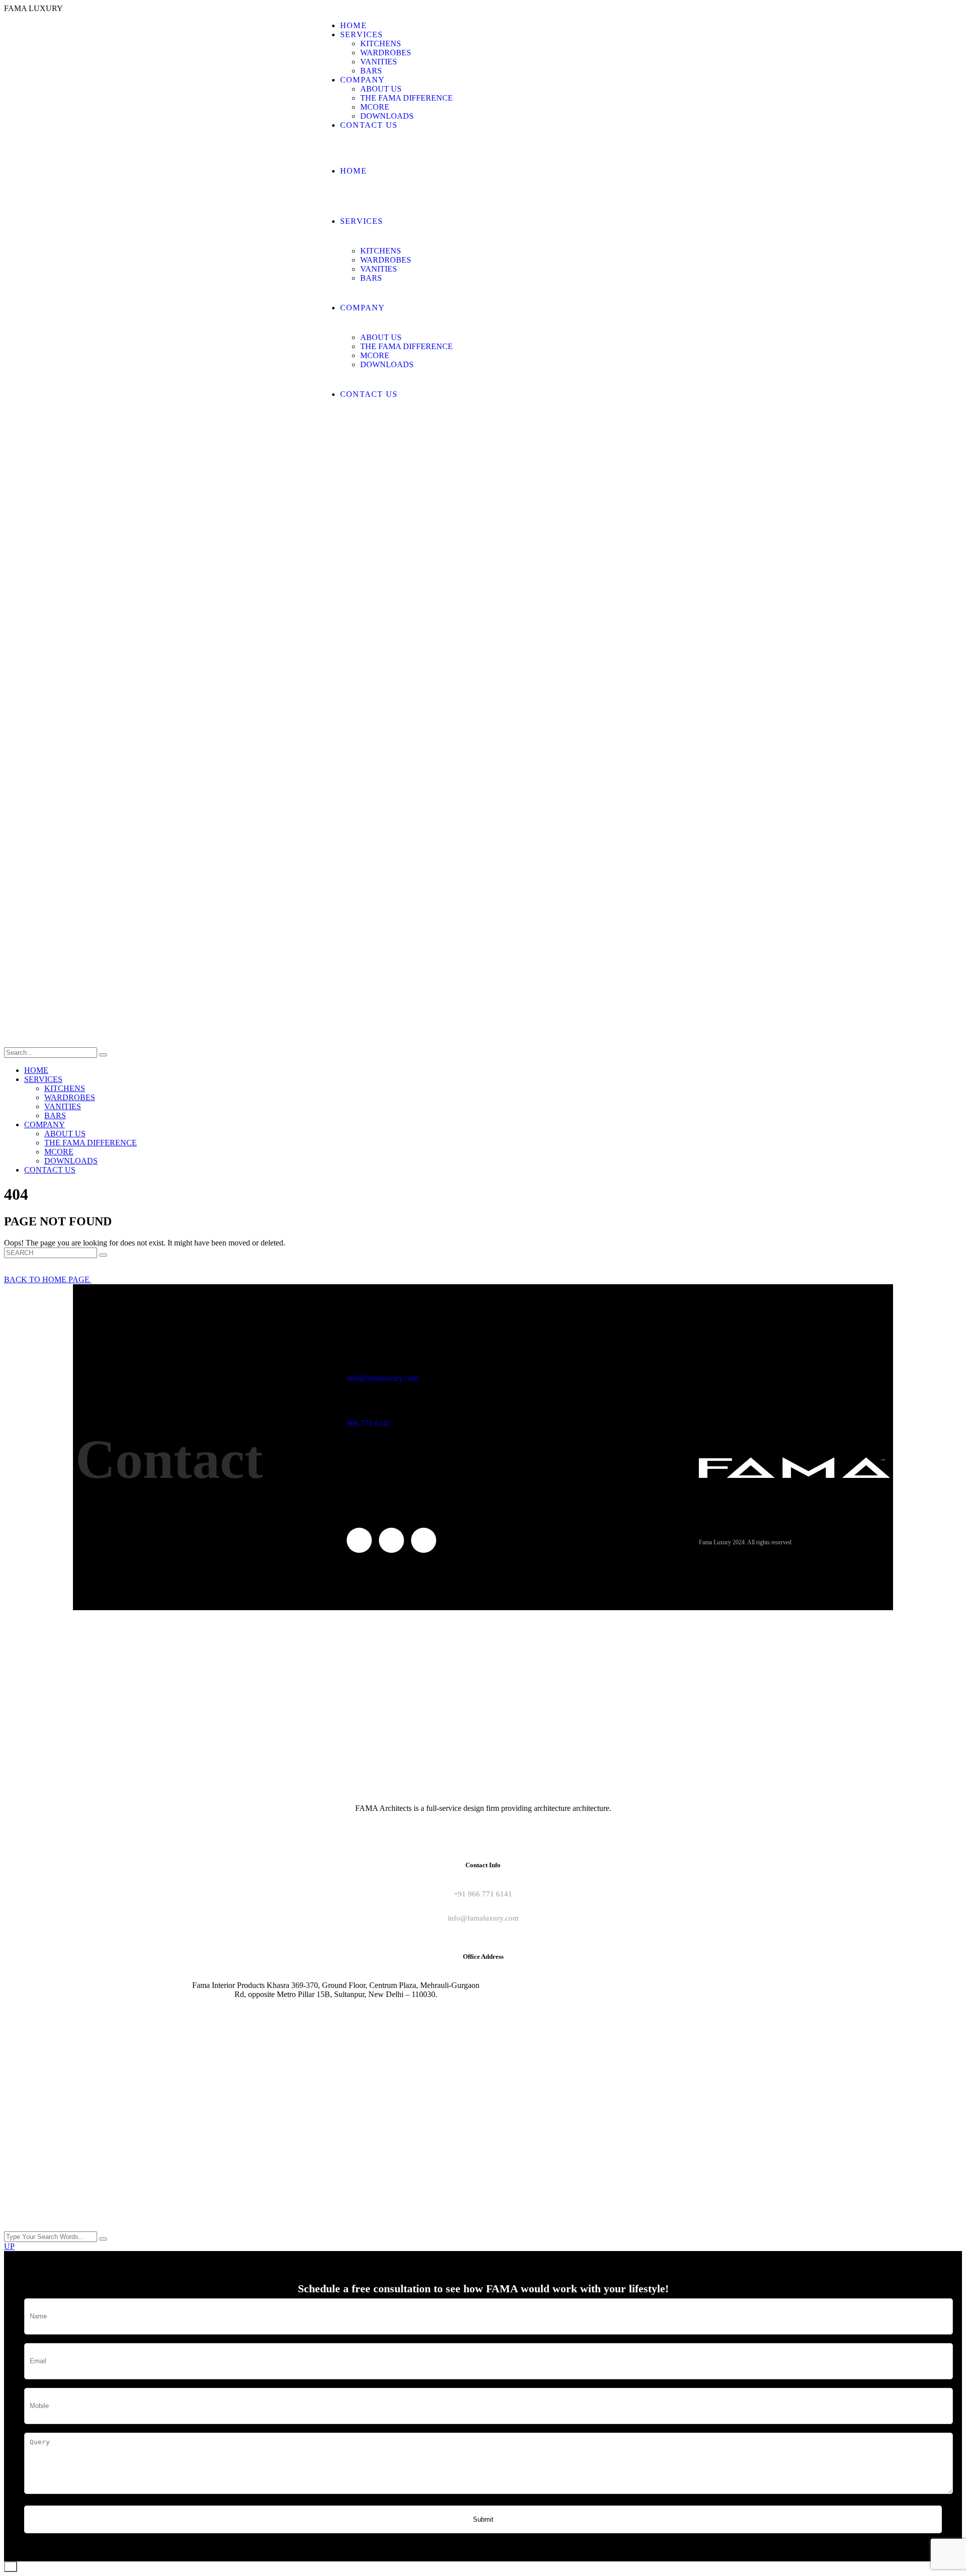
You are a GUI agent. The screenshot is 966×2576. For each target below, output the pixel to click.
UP (9, 2246)
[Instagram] (391, 1540)
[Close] (11, 2567)
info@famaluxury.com (382, 1378)
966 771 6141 (369, 1423)
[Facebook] (359, 1540)
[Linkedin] (424, 1540)
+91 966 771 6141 (483, 1894)
